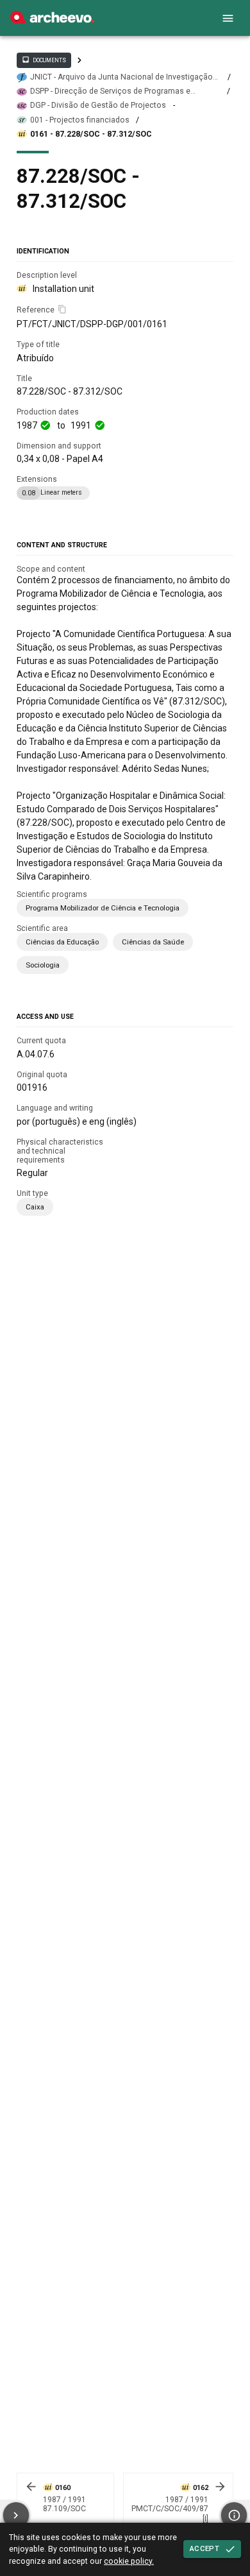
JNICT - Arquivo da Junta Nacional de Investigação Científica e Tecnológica (121, 77)
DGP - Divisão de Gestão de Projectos (98, 105)
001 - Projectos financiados (80, 120)
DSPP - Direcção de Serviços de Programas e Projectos (110, 91)
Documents (44, 60)
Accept (204, 2548)
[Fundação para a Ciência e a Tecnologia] (52, 21)
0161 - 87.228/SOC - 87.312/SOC (91, 134)
